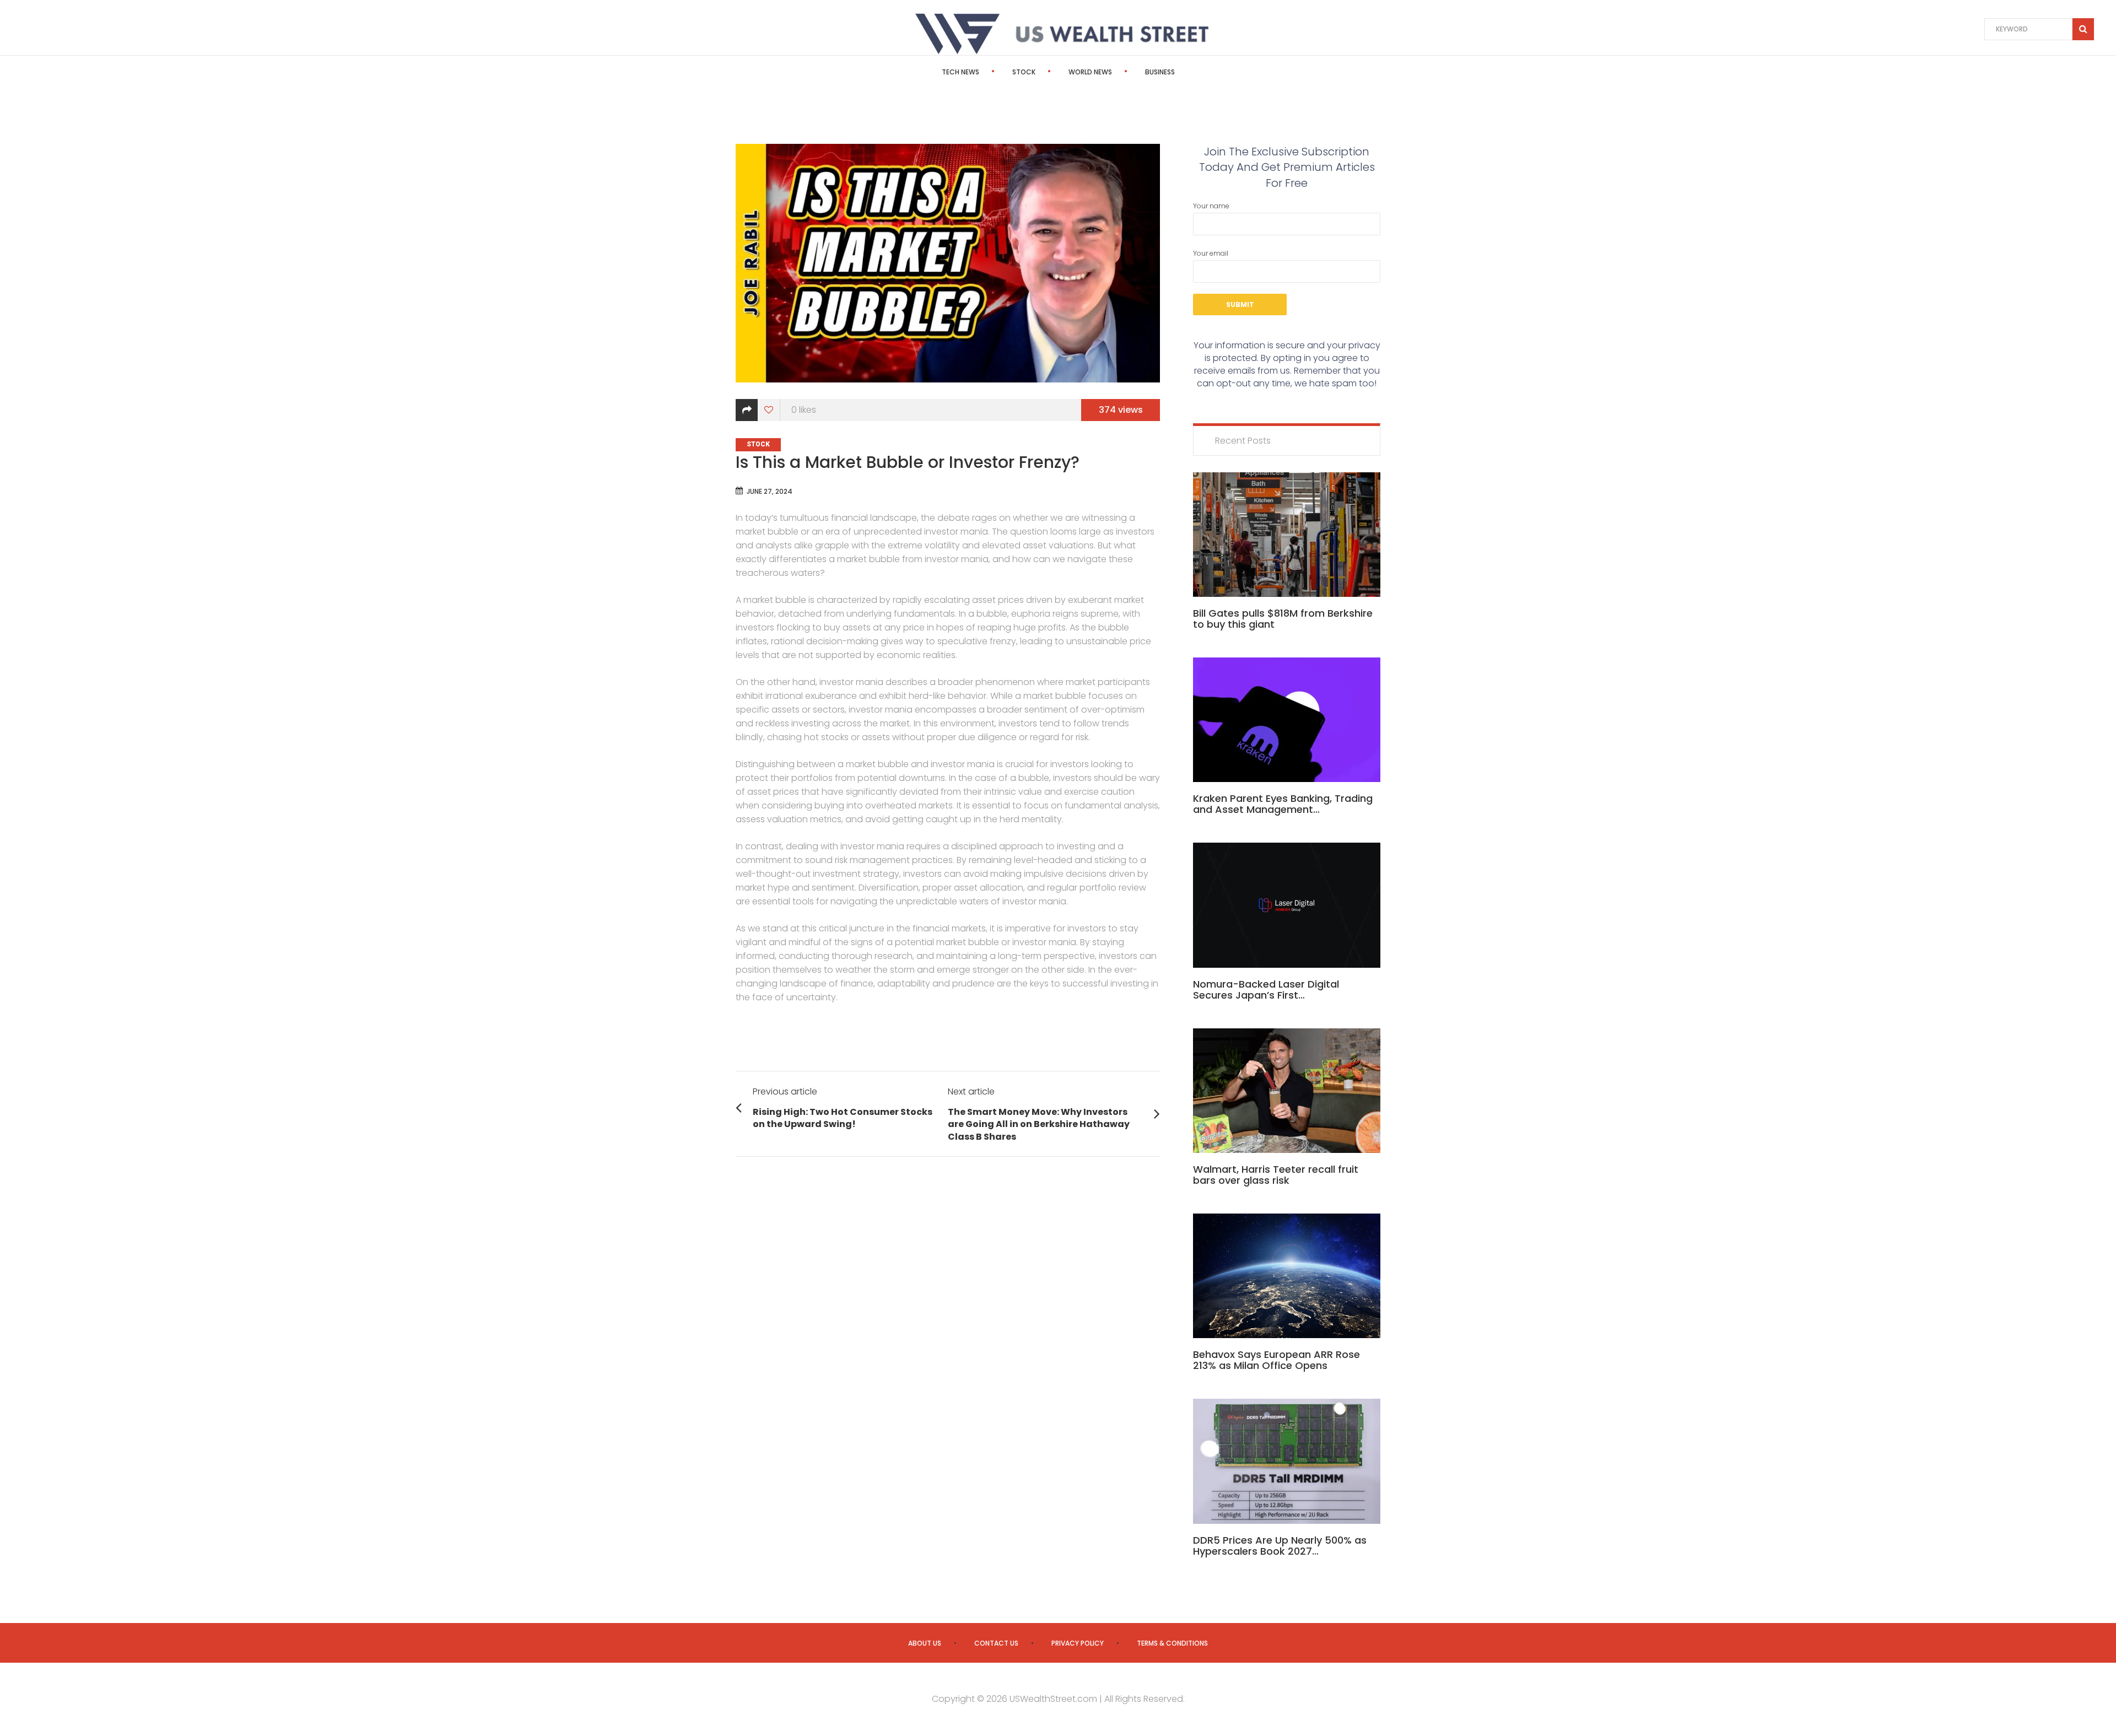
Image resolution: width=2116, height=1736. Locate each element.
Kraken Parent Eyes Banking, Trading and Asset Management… (1283, 804)
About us (925, 1643)
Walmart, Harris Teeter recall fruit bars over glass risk (1276, 1175)
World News (1090, 72)
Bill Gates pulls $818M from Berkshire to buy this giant (1283, 619)
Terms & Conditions (1172, 1643)
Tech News (960, 72)
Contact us (996, 1643)
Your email (1211, 253)
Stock (1024, 72)
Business (1160, 72)
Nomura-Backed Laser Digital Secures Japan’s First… (1266, 990)
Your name (1211, 206)
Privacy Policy (1078, 1643)
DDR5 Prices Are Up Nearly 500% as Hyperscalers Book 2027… (1280, 1546)
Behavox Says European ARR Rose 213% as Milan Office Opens (1276, 1360)
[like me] (769, 410)
